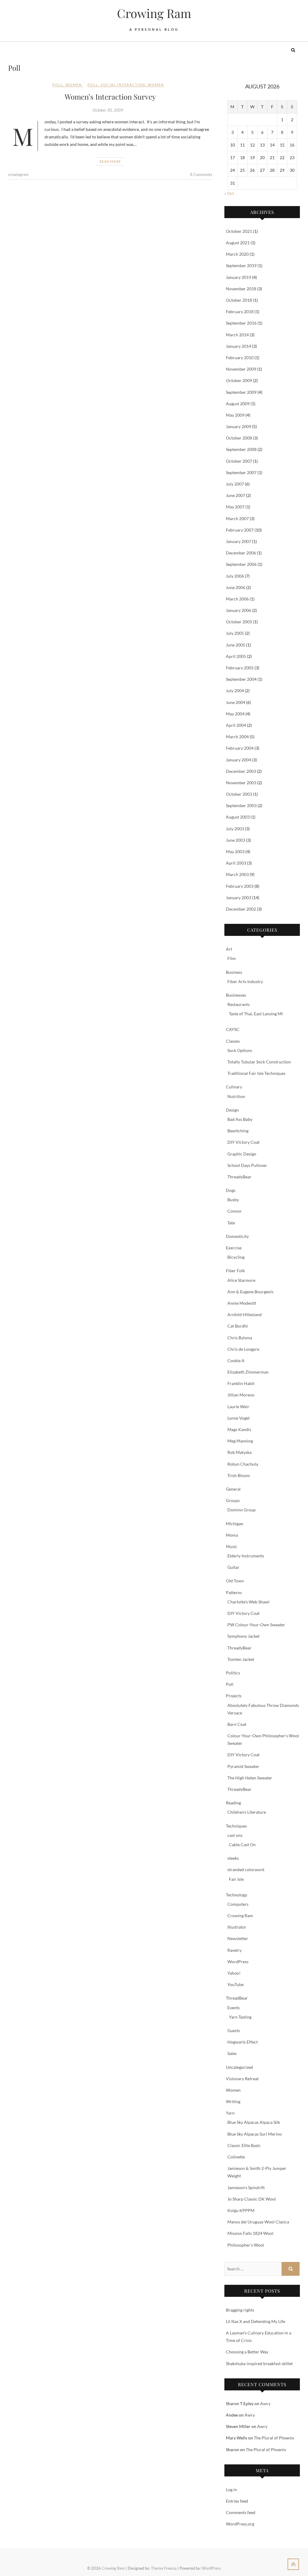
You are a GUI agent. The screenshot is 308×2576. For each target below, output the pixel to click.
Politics (233, 1673)
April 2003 (236, 863)
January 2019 (239, 277)
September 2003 (241, 805)
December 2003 (241, 771)
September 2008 (241, 449)
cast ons (235, 1835)
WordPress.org (240, 2524)
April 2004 (236, 725)
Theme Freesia (164, 2568)
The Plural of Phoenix (274, 2438)
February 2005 (240, 668)
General (233, 1489)
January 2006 (239, 610)
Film (232, 958)
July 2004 (235, 691)
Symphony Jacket (243, 1636)
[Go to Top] (293, 2564)
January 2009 (239, 426)
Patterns (234, 1592)
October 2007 (239, 461)
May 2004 (235, 714)
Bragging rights (240, 2310)
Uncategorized (239, 2067)
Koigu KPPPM (241, 2210)
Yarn (230, 2113)
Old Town (235, 1581)
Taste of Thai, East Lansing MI (256, 1014)
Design (232, 1110)
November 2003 (241, 783)
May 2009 (235, 415)
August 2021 (238, 243)
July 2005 (235, 633)
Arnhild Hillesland (245, 1314)
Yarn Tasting (240, 2017)
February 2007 (240, 530)
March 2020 (237, 254)
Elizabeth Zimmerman (248, 1372)
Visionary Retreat (242, 2079)
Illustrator (237, 1927)
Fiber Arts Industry (245, 981)
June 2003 (236, 840)
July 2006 (235, 576)
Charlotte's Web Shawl (248, 1602)
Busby (233, 1200)
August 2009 (238, 404)
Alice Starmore (241, 1280)
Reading (233, 1803)
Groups (233, 1500)
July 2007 (235, 484)
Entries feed (237, 2501)
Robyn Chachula (243, 1464)
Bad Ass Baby (240, 1119)
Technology (237, 1895)
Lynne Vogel (239, 1418)
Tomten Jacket (241, 1659)
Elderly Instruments (246, 1556)
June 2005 (236, 645)
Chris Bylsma (240, 1338)
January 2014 (239, 346)
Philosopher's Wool (246, 2245)
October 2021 (239, 231)
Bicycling (236, 1257)
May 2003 (235, 851)
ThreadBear (237, 1998)
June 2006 (236, 587)
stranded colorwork (246, 1870)
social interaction (123, 85)
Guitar (233, 1567)
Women (74, 85)
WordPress (238, 1962)
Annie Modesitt (242, 1303)
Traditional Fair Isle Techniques (256, 1073)
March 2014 (237, 335)
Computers (238, 1904)
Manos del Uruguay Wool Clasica (258, 2222)
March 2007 (237, 518)
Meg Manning (240, 1441)
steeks (233, 1858)
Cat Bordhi (238, 1326)
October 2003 (239, 794)
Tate (231, 1223)
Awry (265, 2403)
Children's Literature (247, 1812)
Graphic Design (242, 1154)
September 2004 (241, 679)
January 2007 (239, 541)
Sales (232, 2053)
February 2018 (240, 312)
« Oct (229, 193)
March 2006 (237, 599)
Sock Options (240, 1050)
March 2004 (237, 737)
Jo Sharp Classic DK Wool (252, 2199)
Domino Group (242, 1510)
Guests (234, 2030)
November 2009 (241, 369)
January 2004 (239, 760)
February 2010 (240, 358)
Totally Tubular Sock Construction (259, 1062)
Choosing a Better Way (247, 2352)
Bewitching (238, 1131)
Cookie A (236, 1360)
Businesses (236, 995)
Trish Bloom (239, 1475)
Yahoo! (234, 1973)
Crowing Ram (154, 13)
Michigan (235, 1524)
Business (234, 972)
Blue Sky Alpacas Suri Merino (255, 2134)
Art (229, 949)
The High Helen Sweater (250, 1778)
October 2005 (239, 622)
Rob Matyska (239, 1452)
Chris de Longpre (243, 1349)
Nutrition (236, 1096)
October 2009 (239, 380)
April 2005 (236, 656)
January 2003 (239, 898)
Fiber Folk (235, 1271)
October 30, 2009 (108, 110)
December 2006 (241, 553)
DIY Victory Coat (243, 1142)
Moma (232, 1535)
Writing (233, 2101)
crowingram (18, 174)
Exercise (234, 1248)
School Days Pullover (247, 1165)
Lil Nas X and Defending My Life (256, 2321)
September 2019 (241, 265)
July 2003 (235, 829)
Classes (233, 1041)
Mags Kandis (239, 1429)
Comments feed (241, 2512)
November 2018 (241, 289)
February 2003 (240, 886)
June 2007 (236, 495)
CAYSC (233, 1029)
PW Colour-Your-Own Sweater (256, 1625)
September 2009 (241, 392)
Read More (110, 161)
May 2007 (235, 507)
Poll (58, 85)
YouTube (236, 1984)
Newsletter (238, 1938)
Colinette (236, 2157)
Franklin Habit (241, 1383)
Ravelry (234, 1950)
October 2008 (239, 438)
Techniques (236, 1826)
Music (232, 1546)
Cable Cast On (242, 1845)
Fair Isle (236, 1879)
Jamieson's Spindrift (246, 2187)
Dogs (231, 1190)
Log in (231, 2490)
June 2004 (236, 702)
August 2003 (238, 817)
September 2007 (241, 472)
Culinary (234, 1087)
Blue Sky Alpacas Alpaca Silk (254, 2122)
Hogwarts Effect (243, 2042)
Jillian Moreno (241, 1395)
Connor (235, 1211)
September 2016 (241, 323)
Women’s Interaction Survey (110, 97)
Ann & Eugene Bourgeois (250, 1292)
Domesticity (237, 1236)
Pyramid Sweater (243, 1766)
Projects (234, 1696)
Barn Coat (237, 1724)
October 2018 (239, 300)
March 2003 (237, 874)
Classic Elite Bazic (244, 2145)
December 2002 (241, 909)
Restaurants (239, 1004)
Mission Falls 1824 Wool (250, 2233)
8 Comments (201, 174)
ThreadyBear (239, 1177)
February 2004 (240, 748)
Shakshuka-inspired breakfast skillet (259, 2363)
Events (234, 2008)
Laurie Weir (238, 1407)
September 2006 (241, 564)
